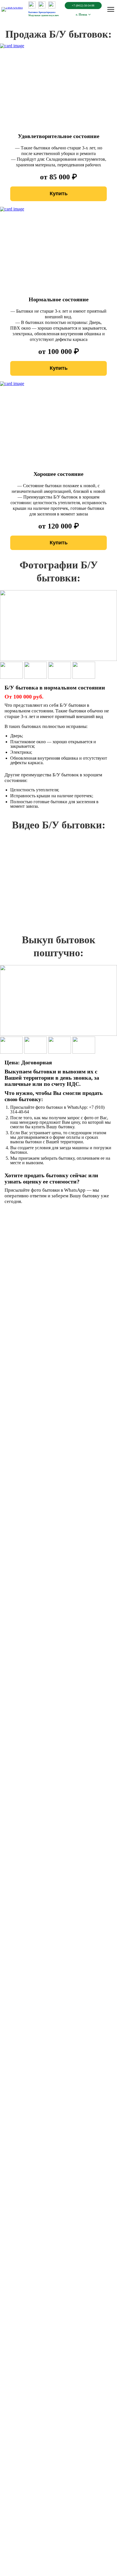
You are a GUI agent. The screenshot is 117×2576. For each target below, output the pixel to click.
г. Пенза (82, 14)
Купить (59, 194)
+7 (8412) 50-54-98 (83, 6)
